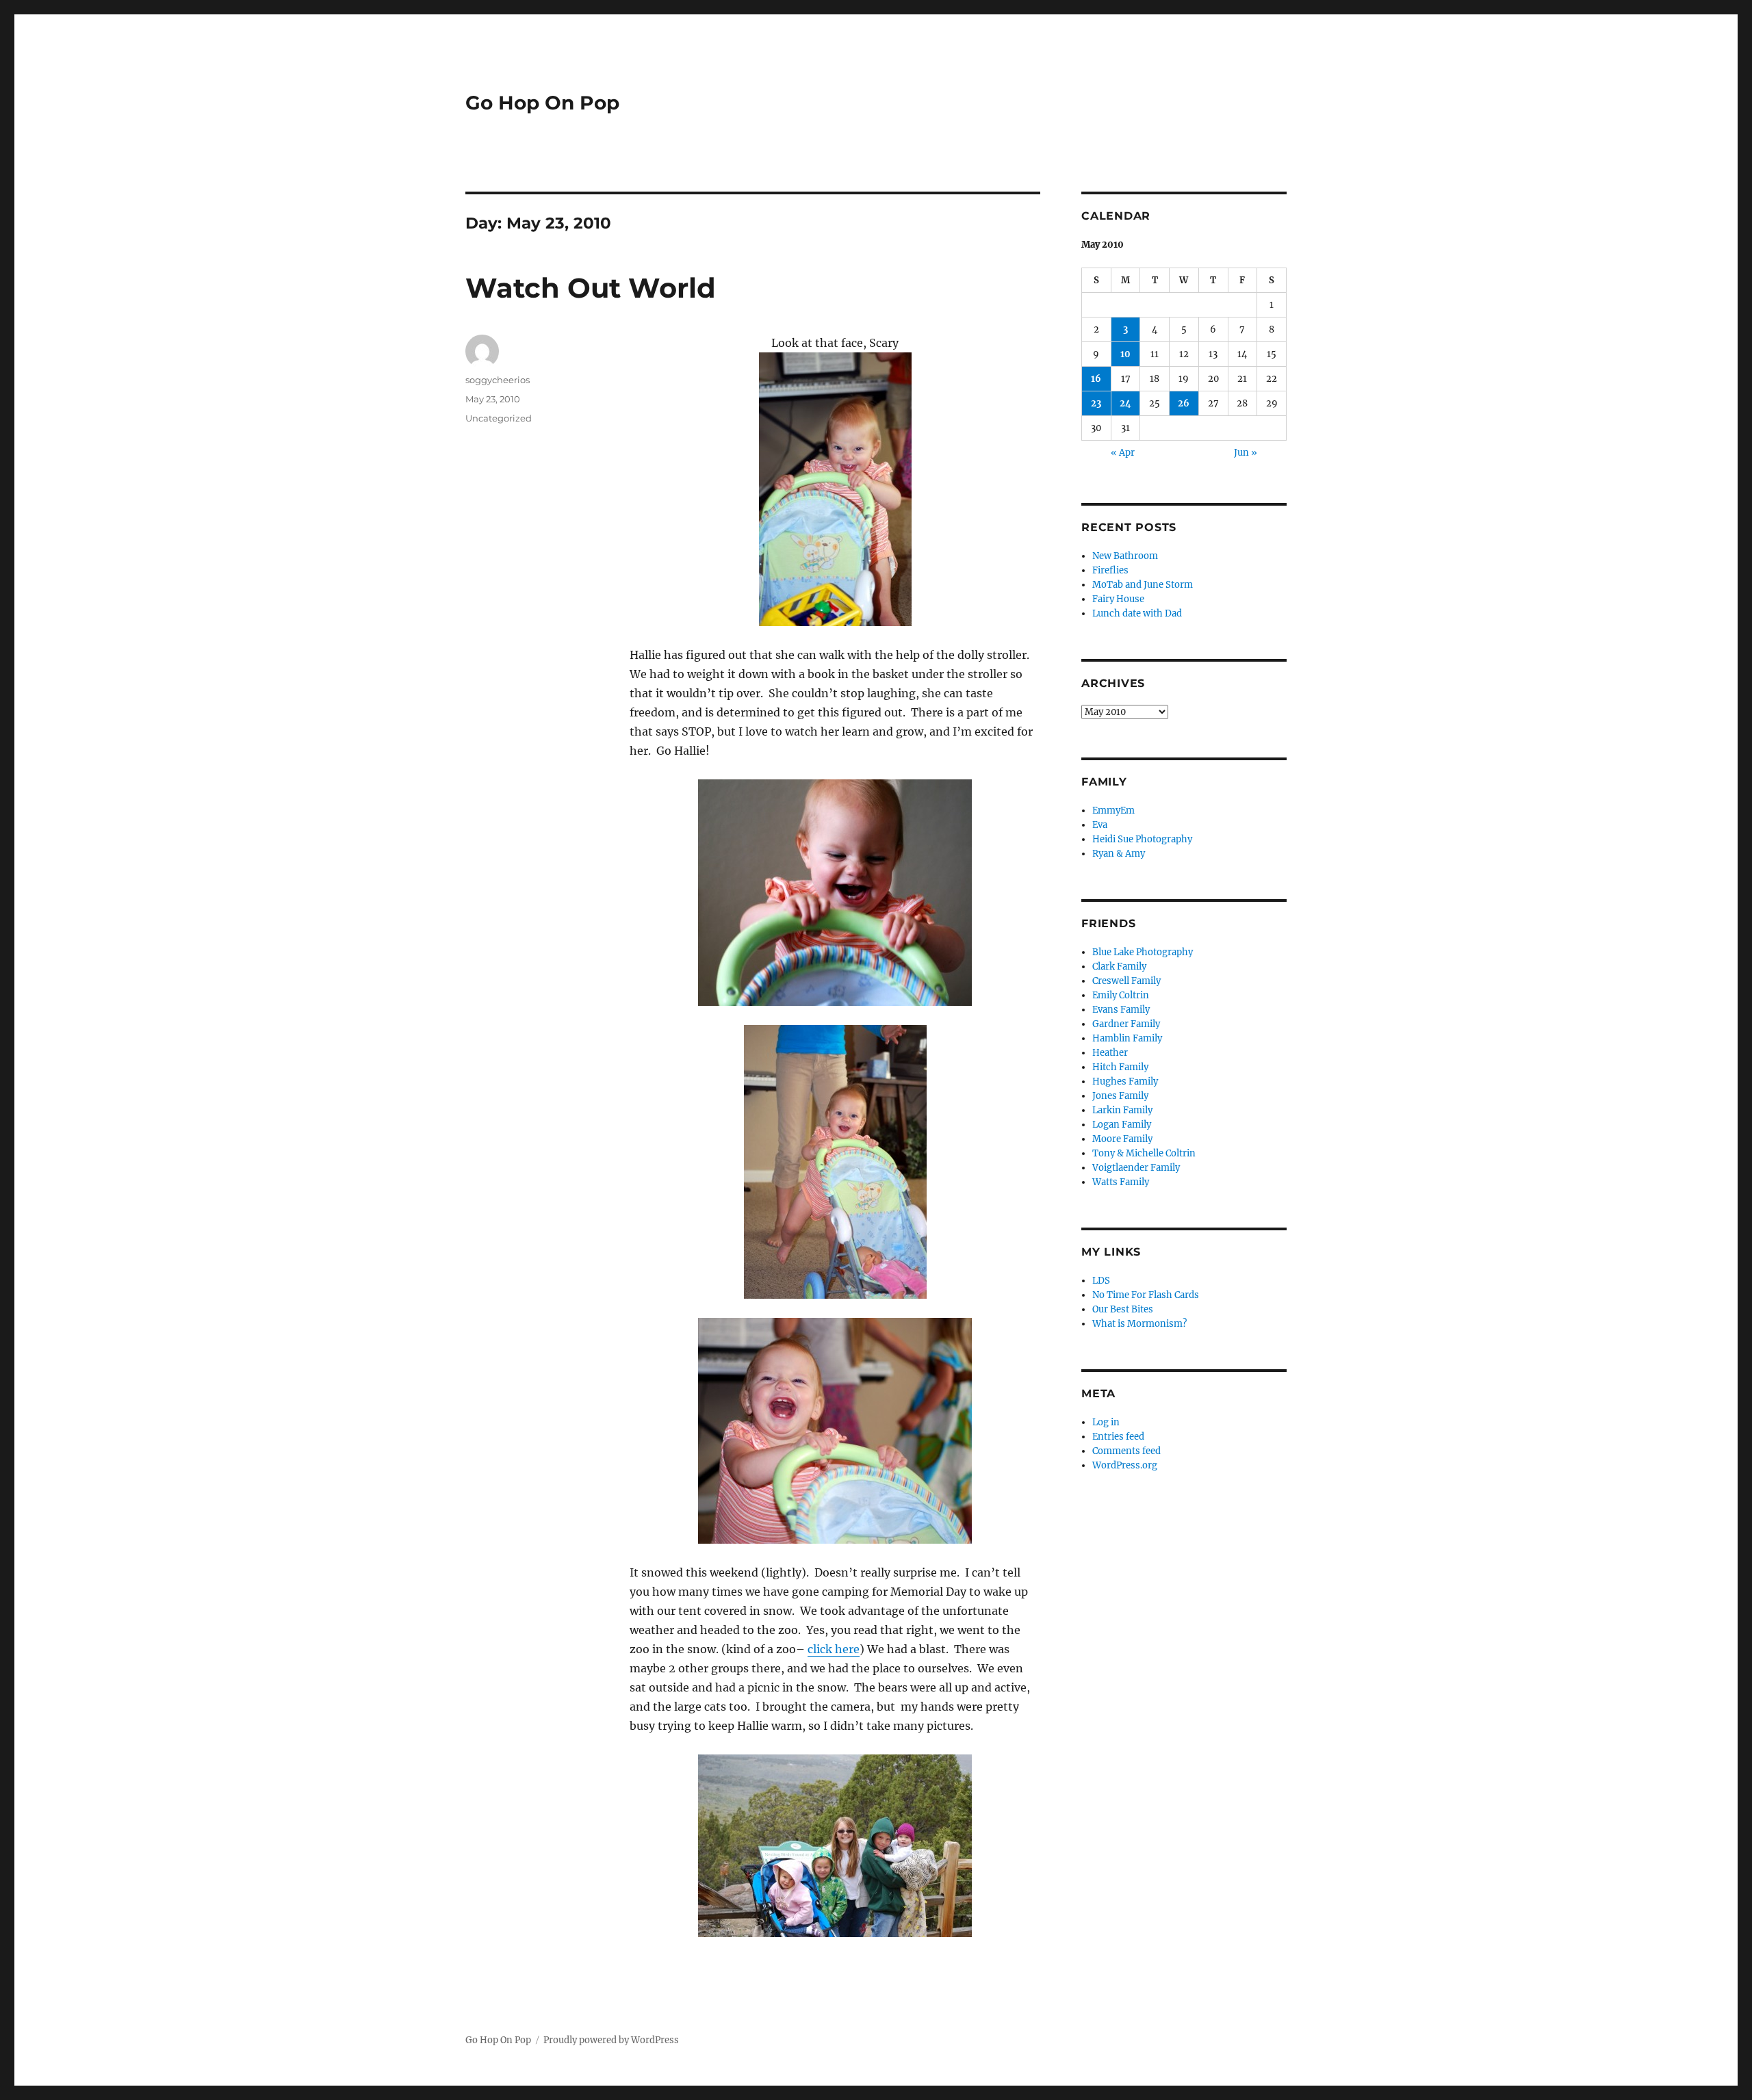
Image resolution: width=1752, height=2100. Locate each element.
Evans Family (1121, 1010)
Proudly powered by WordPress (611, 2040)
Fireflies (1110, 570)
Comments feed (1126, 1451)
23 (1096, 403)
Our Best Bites (1123, 1309)
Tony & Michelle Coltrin (1144, 1153)
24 (1125, 403)
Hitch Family (1120, 1067)
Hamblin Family (1127, 1038)
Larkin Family (1122, 1110)
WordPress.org (1125, 1465)
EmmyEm (1113, 811)
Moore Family (1122, 1139)
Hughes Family (1125, 1081)
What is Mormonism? (1139, 1324)
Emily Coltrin (1121, 995)
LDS (1101, 1281)
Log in (1106, 1422)
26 (1184, 403)
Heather (1110, 1053)
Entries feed (1118, 1437)
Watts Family (1121, 1182)
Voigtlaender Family (1136, 1168)
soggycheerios (498, 380)
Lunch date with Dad (1137, 613)
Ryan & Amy (1119, 854)
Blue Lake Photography (1143, 952)
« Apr (1123, 453)
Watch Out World (591, 288)
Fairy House (1118, 599)
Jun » (1246, 453)
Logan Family (1122, 1125)
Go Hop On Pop (542, 103)
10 (1125, 354)
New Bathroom (1125, 556)
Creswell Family (1126, 981)
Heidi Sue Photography (1142, 839)
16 (1096, 379)
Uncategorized (499, 418)
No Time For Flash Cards (1146, 1295)
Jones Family (1120, 1096)
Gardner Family (1126, 1024)
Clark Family (1119, 967)
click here (834, 1649)
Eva (1100, 825)
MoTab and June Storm (1143, 585)
